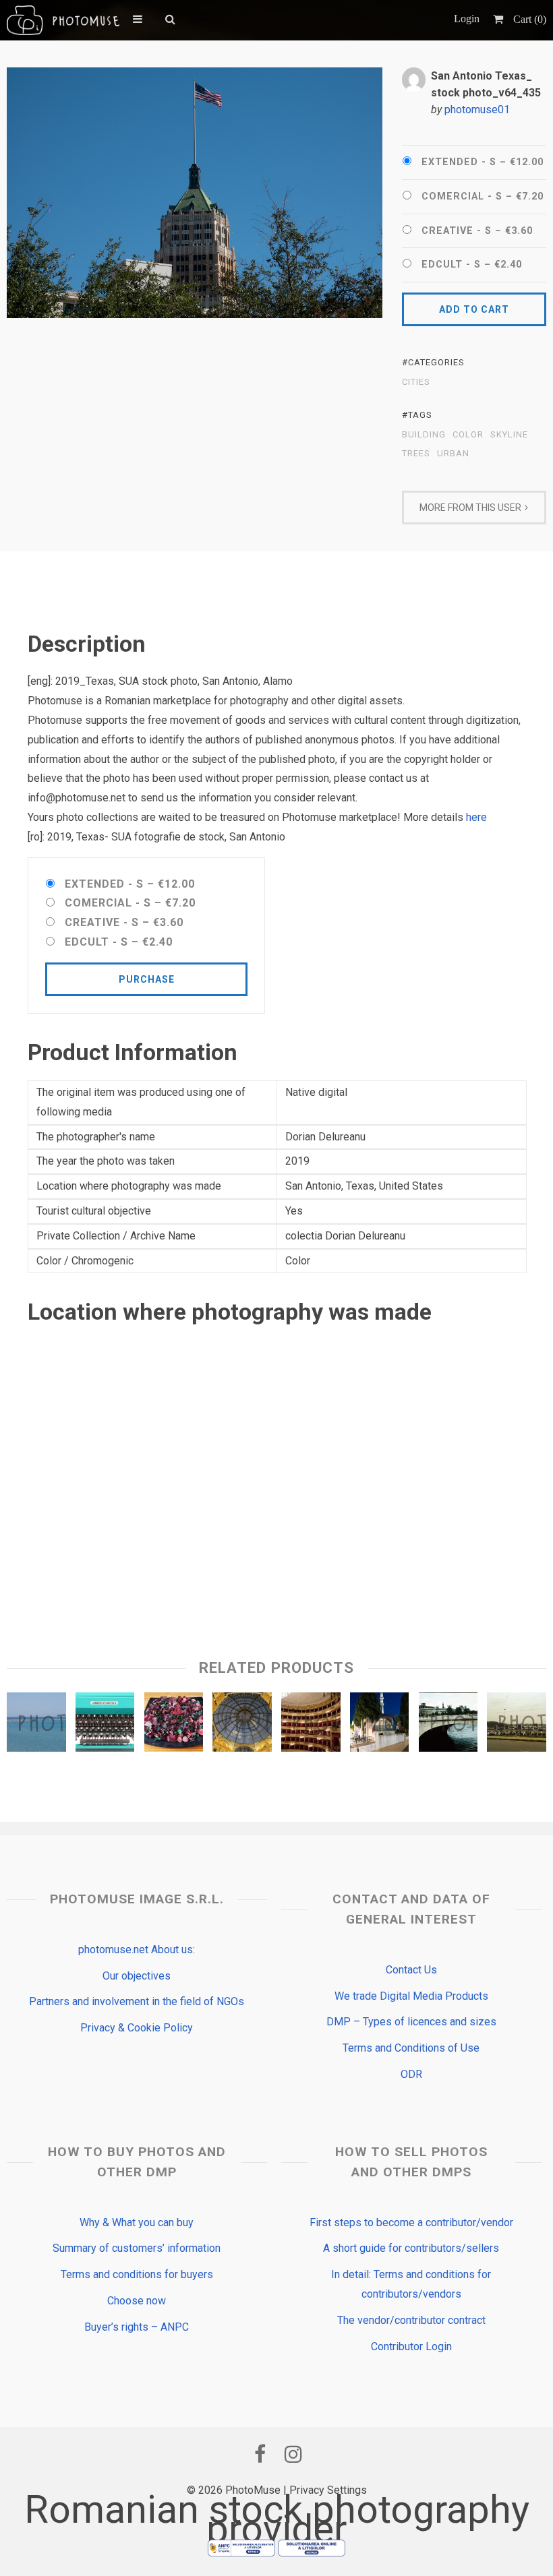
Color (468, 435)
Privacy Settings (328, 2490)
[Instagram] (293, 2454)
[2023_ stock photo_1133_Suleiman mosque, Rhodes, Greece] (380, 1725)
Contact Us (411, 1970)
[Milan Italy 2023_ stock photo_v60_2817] (242, 1725)
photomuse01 (477, 110)
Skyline (509, 435)
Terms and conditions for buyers (137, 2274)
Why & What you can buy (137, 2222)
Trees (416, 454)
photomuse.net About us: (137, 1950)
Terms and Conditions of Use (411, 2048)
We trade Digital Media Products (411, 1996)
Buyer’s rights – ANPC (137, 2327)
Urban (453, 454)
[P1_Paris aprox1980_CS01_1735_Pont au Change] (448, 1725)
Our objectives (137, 1976)
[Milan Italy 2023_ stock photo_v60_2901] (174, 1725)
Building (424, 435)
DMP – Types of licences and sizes (411, 2022)
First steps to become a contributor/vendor (411, 2222)
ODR (411, 2074)
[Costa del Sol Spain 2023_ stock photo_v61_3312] (105, 1725)
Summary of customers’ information (137, 2248)
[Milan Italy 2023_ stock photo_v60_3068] (311, 1725)
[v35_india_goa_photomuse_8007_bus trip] (517, 1725)
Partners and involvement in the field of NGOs (137, 2001)
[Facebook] (260, 2454)
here (476, 817)
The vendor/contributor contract (411, 2320)
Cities (416, 382)
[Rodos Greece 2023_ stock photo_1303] (36, 1725)
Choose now (137, 2301)
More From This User (470, 508)
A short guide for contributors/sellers (411, 2248)
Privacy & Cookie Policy (137, 2028)
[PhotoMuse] (63, 20)
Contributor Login (411, 2347)
